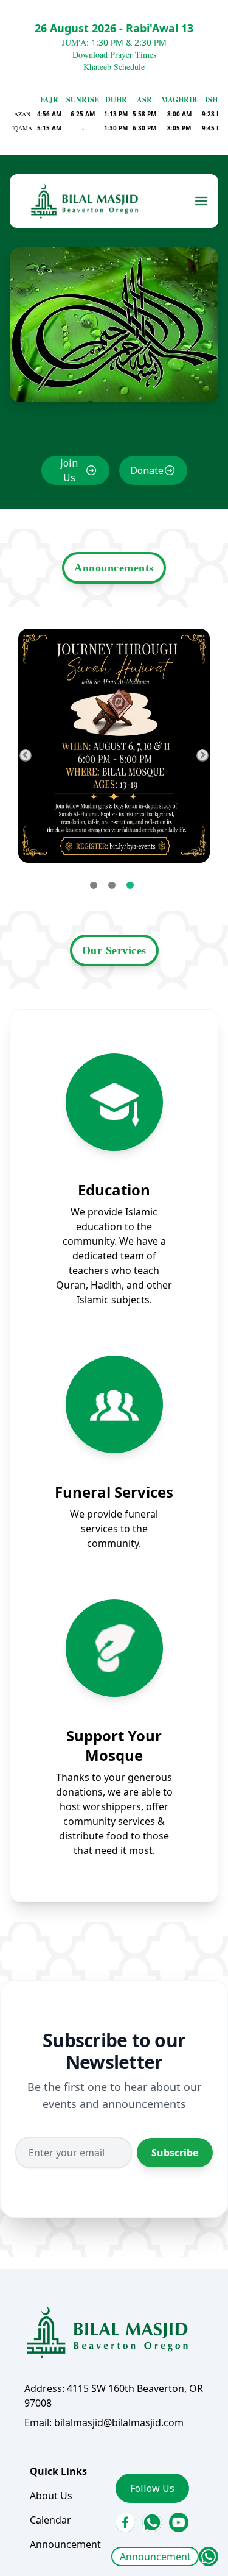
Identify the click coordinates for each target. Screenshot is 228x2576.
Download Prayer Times (114, 55)
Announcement (155, 2557)
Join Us (69, 470)
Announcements (114, 568)
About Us (51, 2496)
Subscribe (175, 2153)
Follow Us (152, 2488)
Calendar (50, 2520)
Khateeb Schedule (114, 67)
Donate (147, 470)
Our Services (114, 950)
